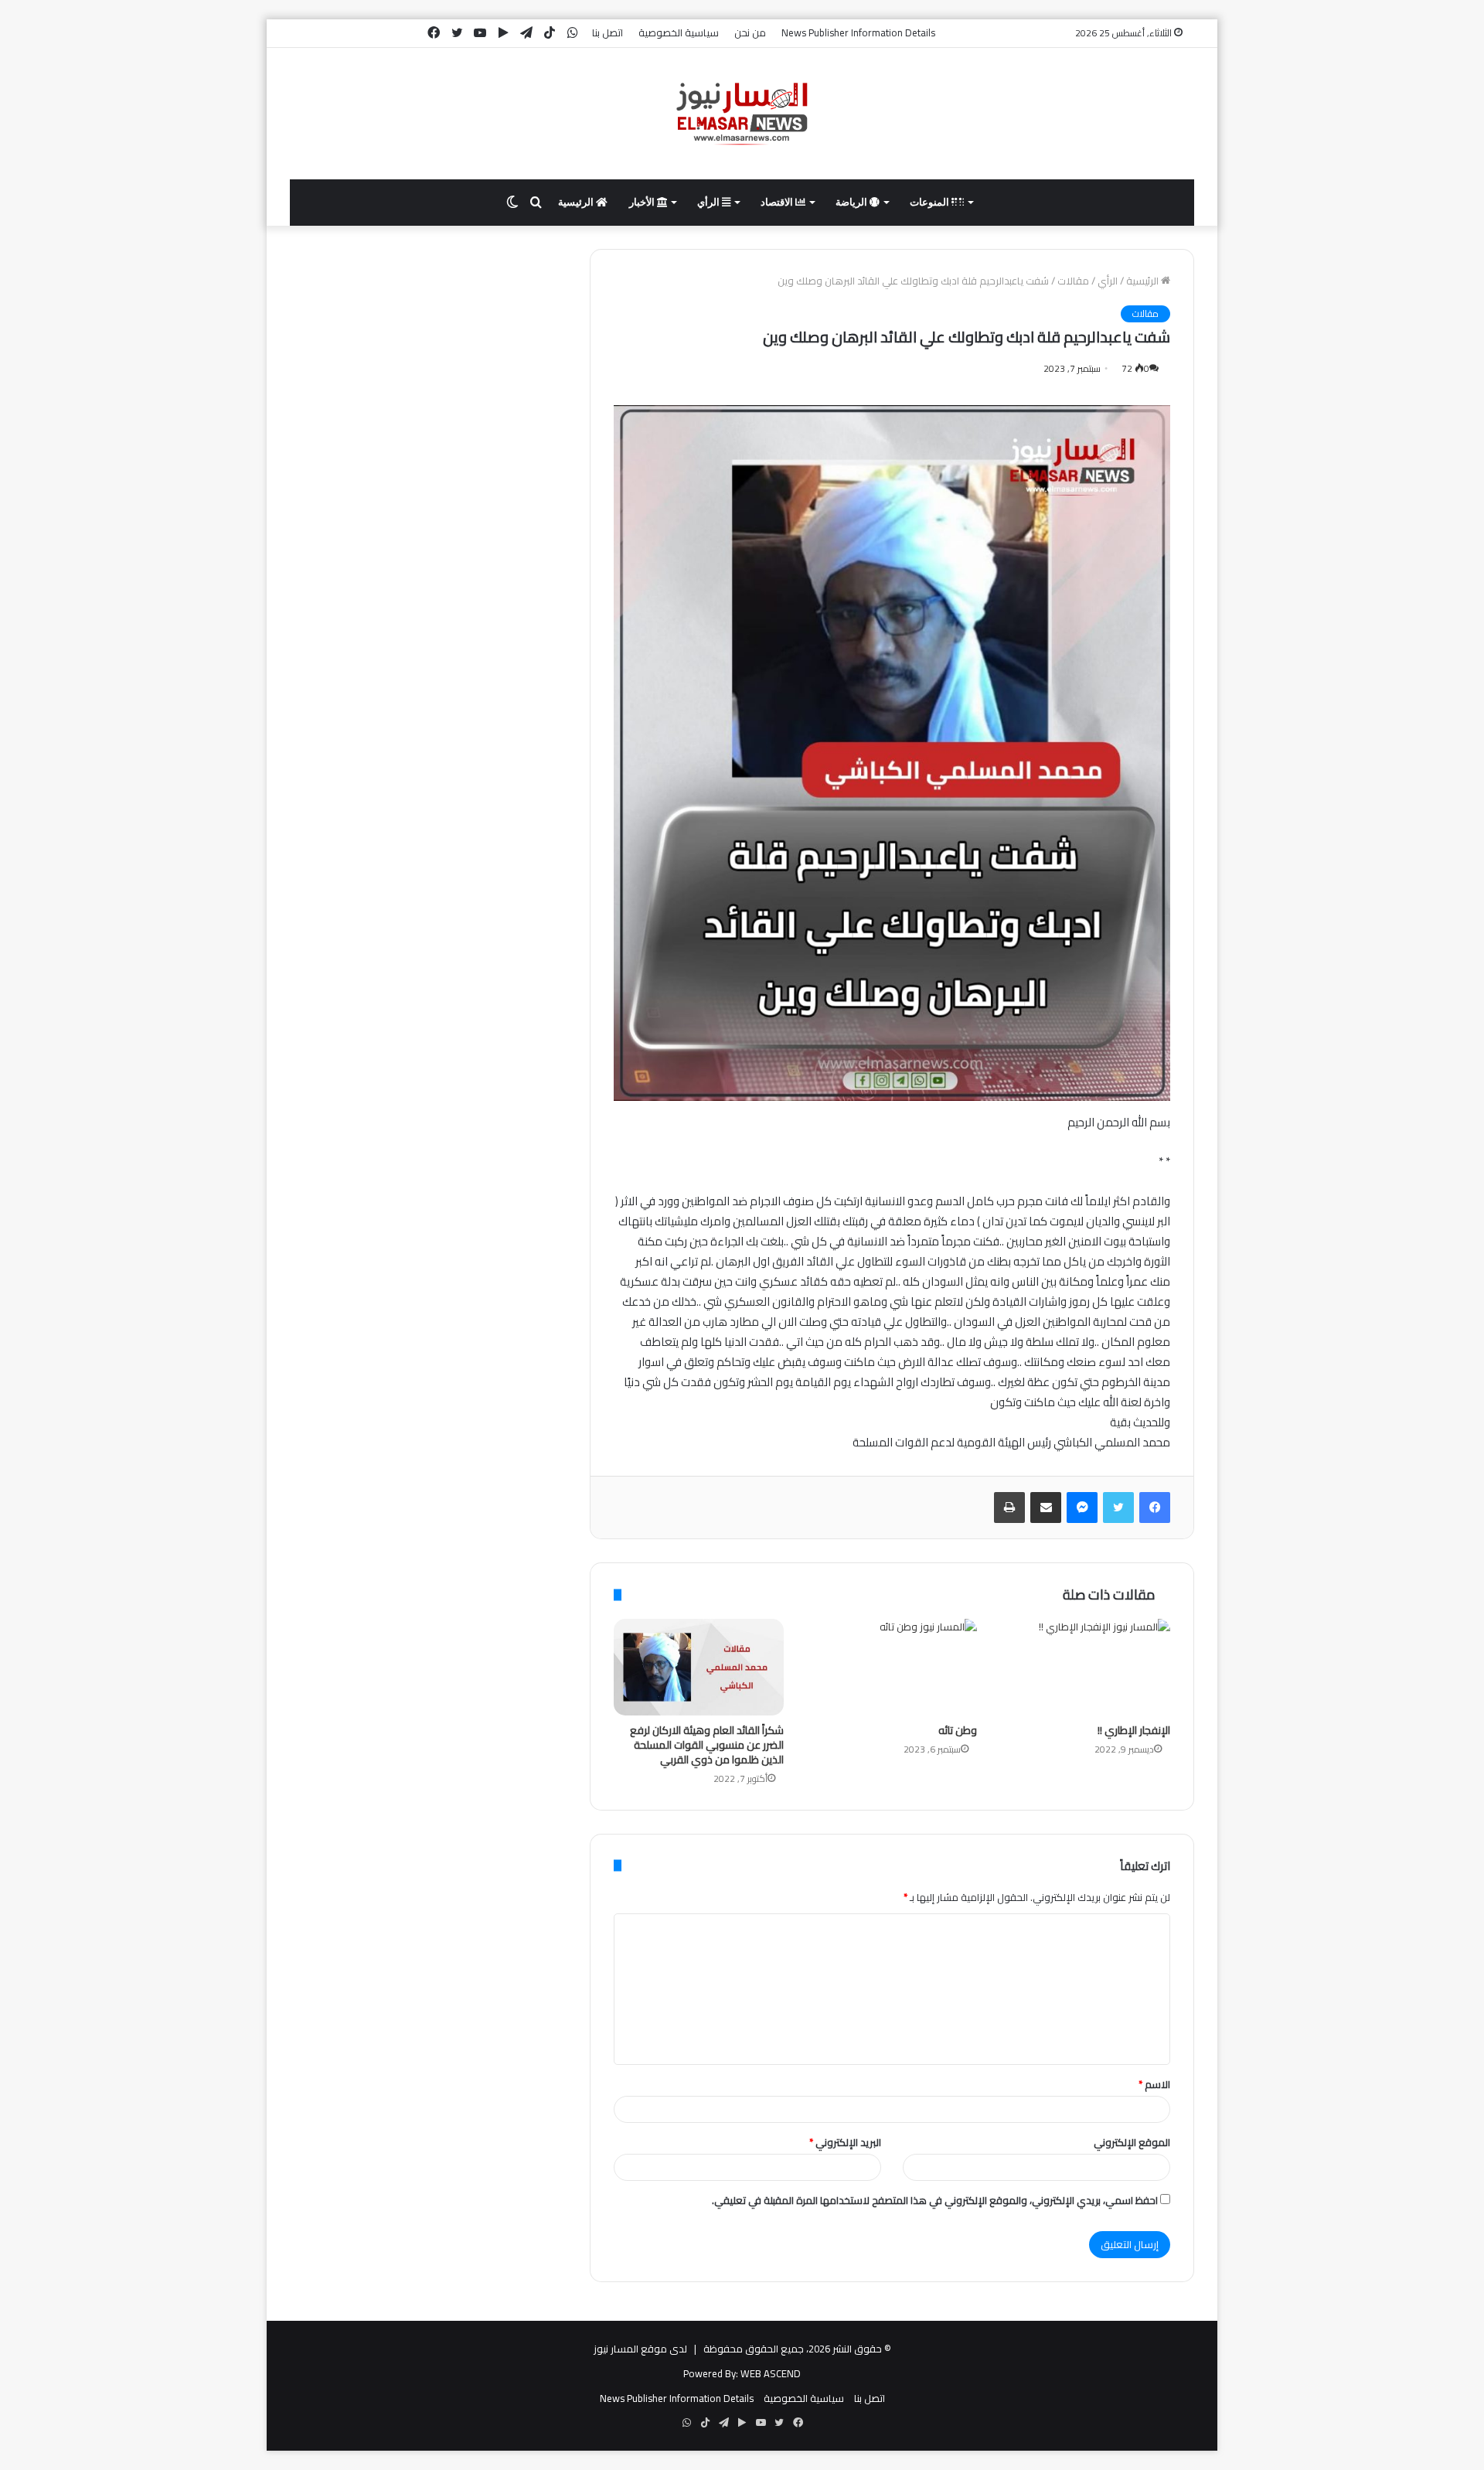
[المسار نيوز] (742, 114)
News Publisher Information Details (858, 32)
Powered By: (711, 2373)
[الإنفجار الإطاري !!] (1085, 1667)
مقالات (1073, 281)
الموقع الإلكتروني (1132, 2142)
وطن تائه (958, 1730)
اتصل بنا (608, 32)
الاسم (1154, 2084)
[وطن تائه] (892, 1667)
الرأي (710, 202)
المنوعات (931, 202)
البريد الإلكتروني (845, 2142)
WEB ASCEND (771, 2373)
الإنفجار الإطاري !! (1134, 1730)
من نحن (750, 32)
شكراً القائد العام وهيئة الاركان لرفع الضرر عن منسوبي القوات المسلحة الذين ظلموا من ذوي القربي (707, 1745)
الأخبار (643, 202)
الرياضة (853, 202)
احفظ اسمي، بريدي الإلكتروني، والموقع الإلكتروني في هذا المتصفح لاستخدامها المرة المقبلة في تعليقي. (935, 2200)
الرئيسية (577, 202)
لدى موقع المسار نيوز (640, 2349)
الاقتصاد (778, 202)
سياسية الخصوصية (679, 32)
